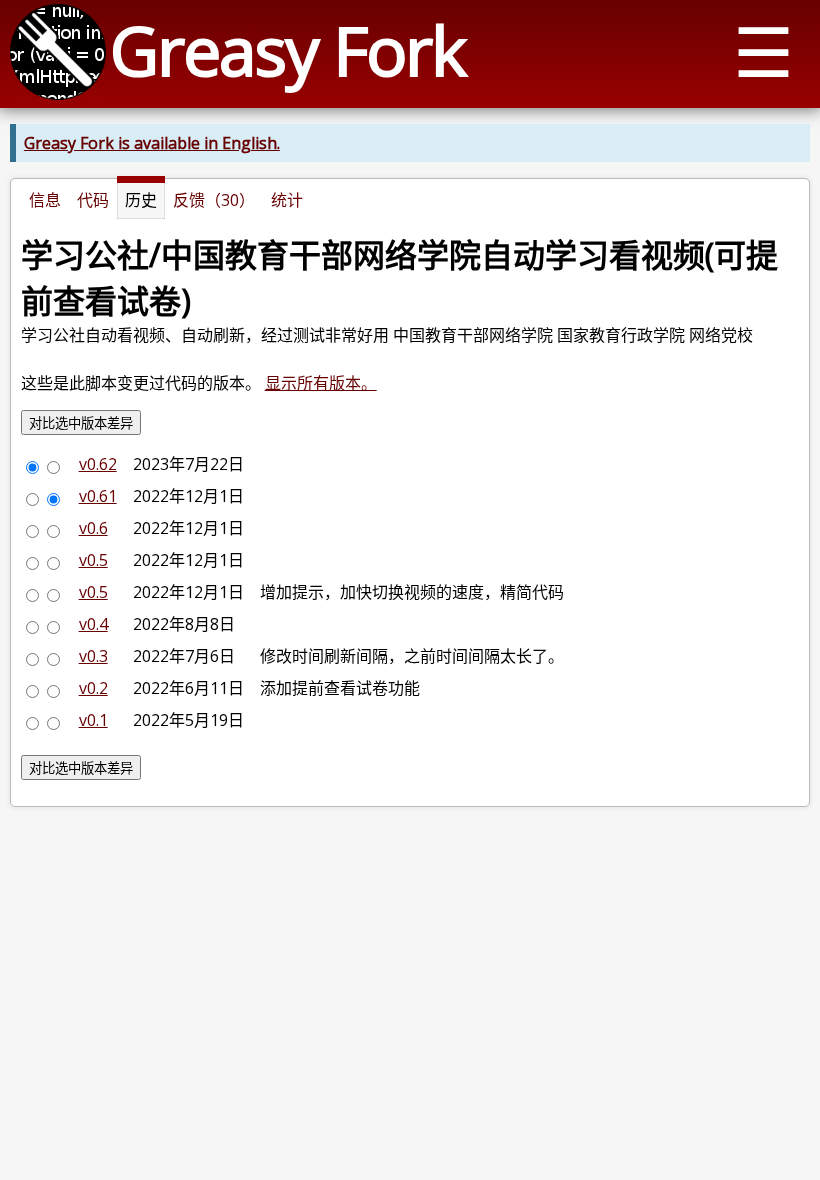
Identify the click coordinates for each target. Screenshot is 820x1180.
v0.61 (98, 496)
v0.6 (93, 528)
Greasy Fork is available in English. (152, 143)
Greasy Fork (287, 49)
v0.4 (93, 624)
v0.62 (98, 464)
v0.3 (93, 656)
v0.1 (93, 720)
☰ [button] (763, 50)
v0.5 (93, 560)
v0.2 (93, 688)
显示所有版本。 (321, 383)
